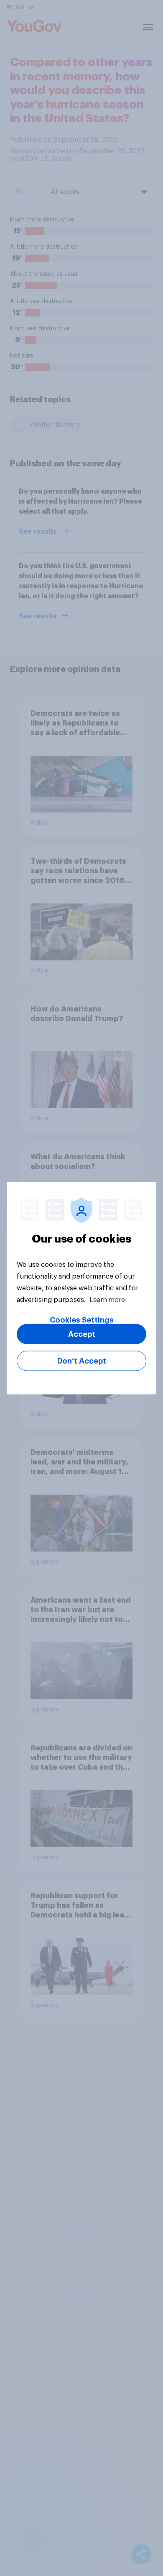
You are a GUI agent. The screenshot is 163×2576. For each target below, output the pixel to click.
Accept (82, 1334)
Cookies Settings (82, 1320)
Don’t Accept (82, 1361)
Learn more (107, 1300)
